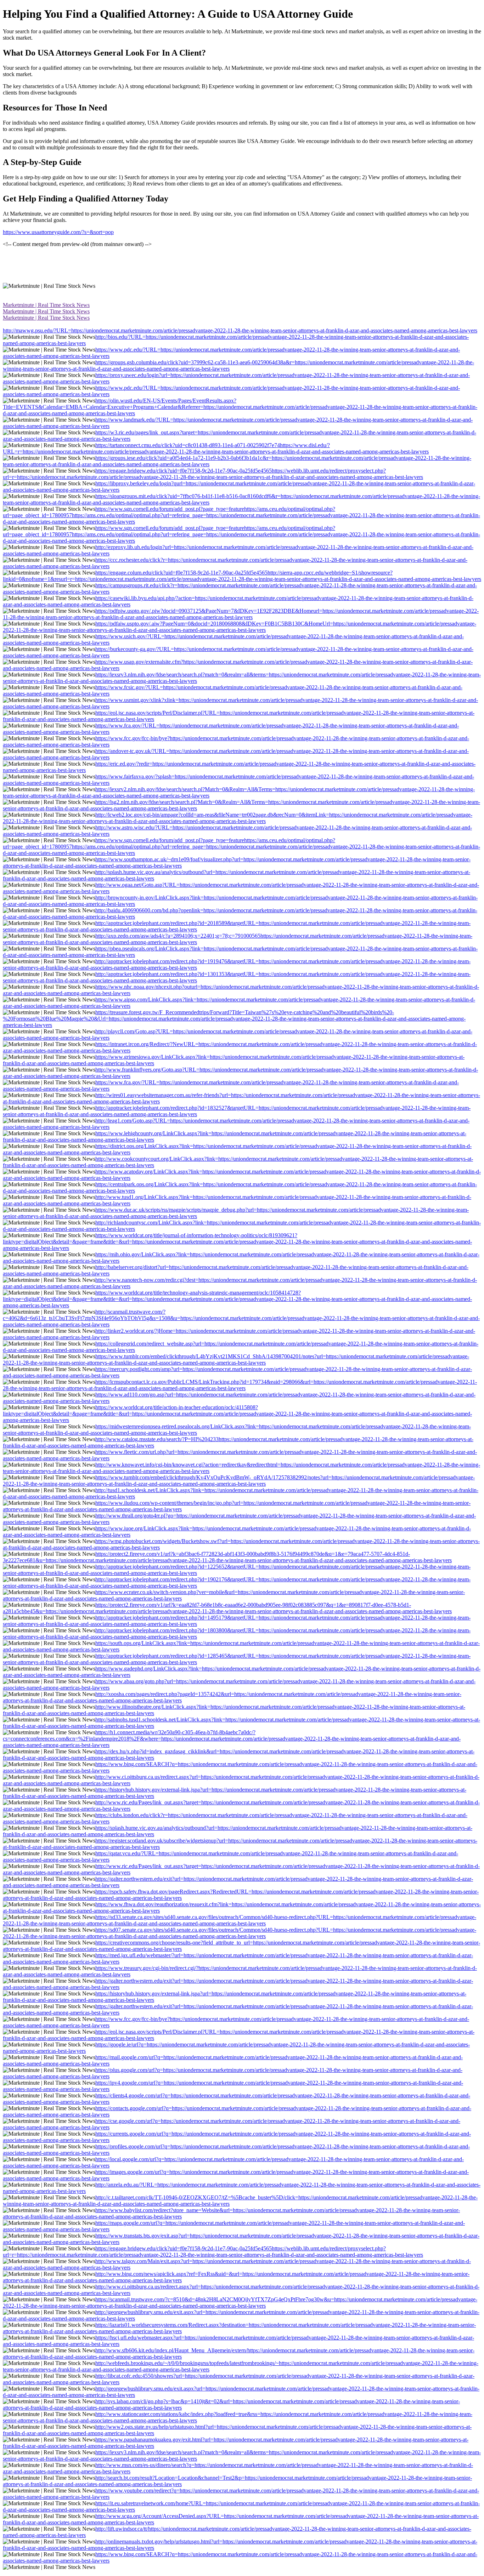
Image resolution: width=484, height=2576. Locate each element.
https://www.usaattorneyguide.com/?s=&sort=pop (58, 232)
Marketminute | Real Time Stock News (46, 305)
